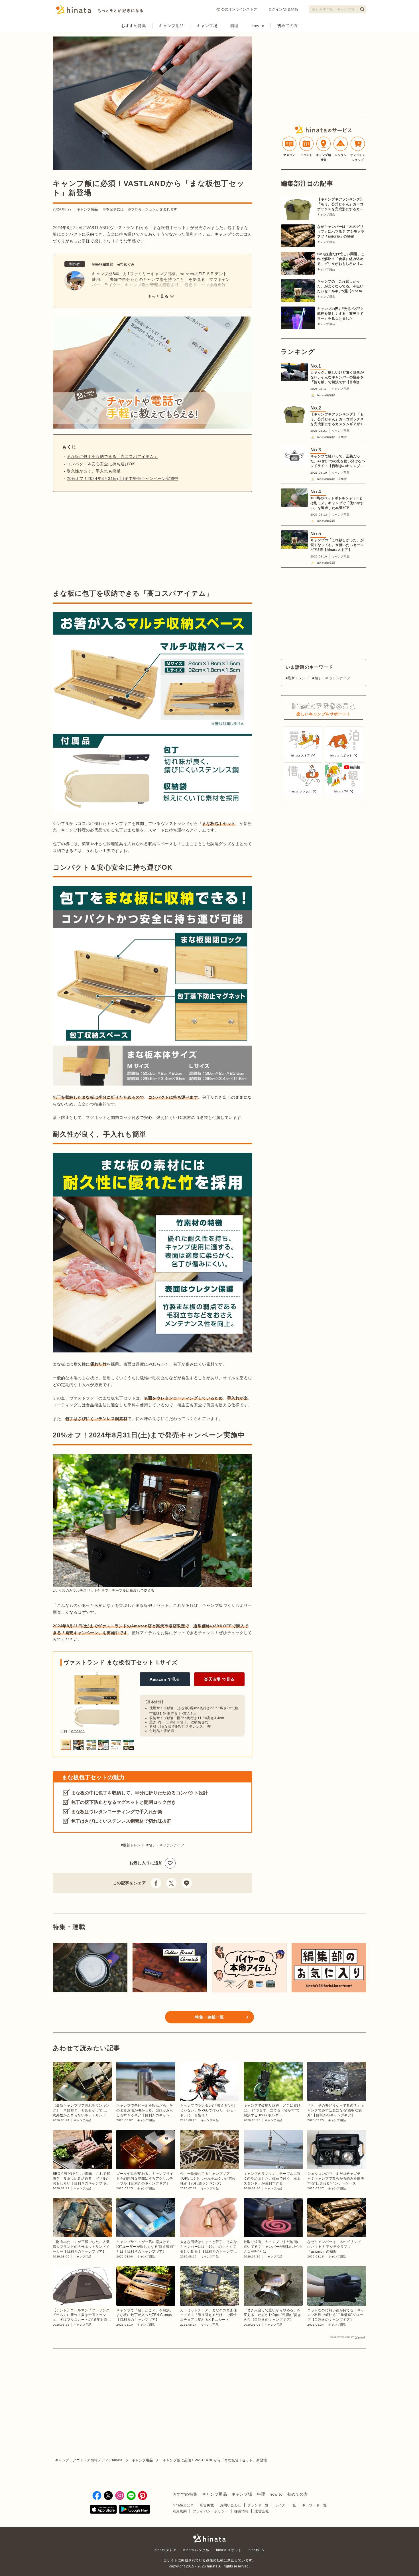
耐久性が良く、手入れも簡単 (94, 471)
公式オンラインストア (239, 9)
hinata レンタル (196, 2550)
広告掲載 (207, 2505)
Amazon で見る (165, 1679)
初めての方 (287, 26)
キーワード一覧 (314, 2505)
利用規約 (180, 2511)
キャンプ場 (207, 26)
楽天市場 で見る (219, 1679)
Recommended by (342, 2337)
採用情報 (241, 2511)
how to (258, 26)
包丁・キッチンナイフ (166, 1845)
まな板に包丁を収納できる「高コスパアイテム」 (112, 457)
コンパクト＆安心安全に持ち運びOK (101, 464)
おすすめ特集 (134, 26)
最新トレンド (134, 1845)
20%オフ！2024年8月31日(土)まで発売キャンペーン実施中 (123, 478)
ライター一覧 (285, 2505)
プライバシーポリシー (210, 2511)
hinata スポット (229, 2550)
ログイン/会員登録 (283, 9)
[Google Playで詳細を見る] (135, 2510)
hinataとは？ (183, 2505)
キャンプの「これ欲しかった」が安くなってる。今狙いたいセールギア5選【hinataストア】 (341, 287)
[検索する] (362, 9)
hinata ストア (166, 2550)
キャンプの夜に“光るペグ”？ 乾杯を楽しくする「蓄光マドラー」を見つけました (340, 314)
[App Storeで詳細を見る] (103, 2510)
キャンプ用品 (171, 26)
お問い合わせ (231, 2505)
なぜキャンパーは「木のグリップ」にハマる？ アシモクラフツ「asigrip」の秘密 (341, 232)
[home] (209, 2539)
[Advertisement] (101, 540)
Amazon (78, 1731)
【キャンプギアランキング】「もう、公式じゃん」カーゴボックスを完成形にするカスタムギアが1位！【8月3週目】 (340, 204)
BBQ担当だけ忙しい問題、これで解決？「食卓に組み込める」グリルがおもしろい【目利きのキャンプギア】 (341, 259)
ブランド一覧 (258, 2505)
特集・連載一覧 (209, 2017)
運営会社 (262, 2511)
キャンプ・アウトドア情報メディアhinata (89, 2460)
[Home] (100, 11)
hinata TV (257, 2550)
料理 (234, 26)
